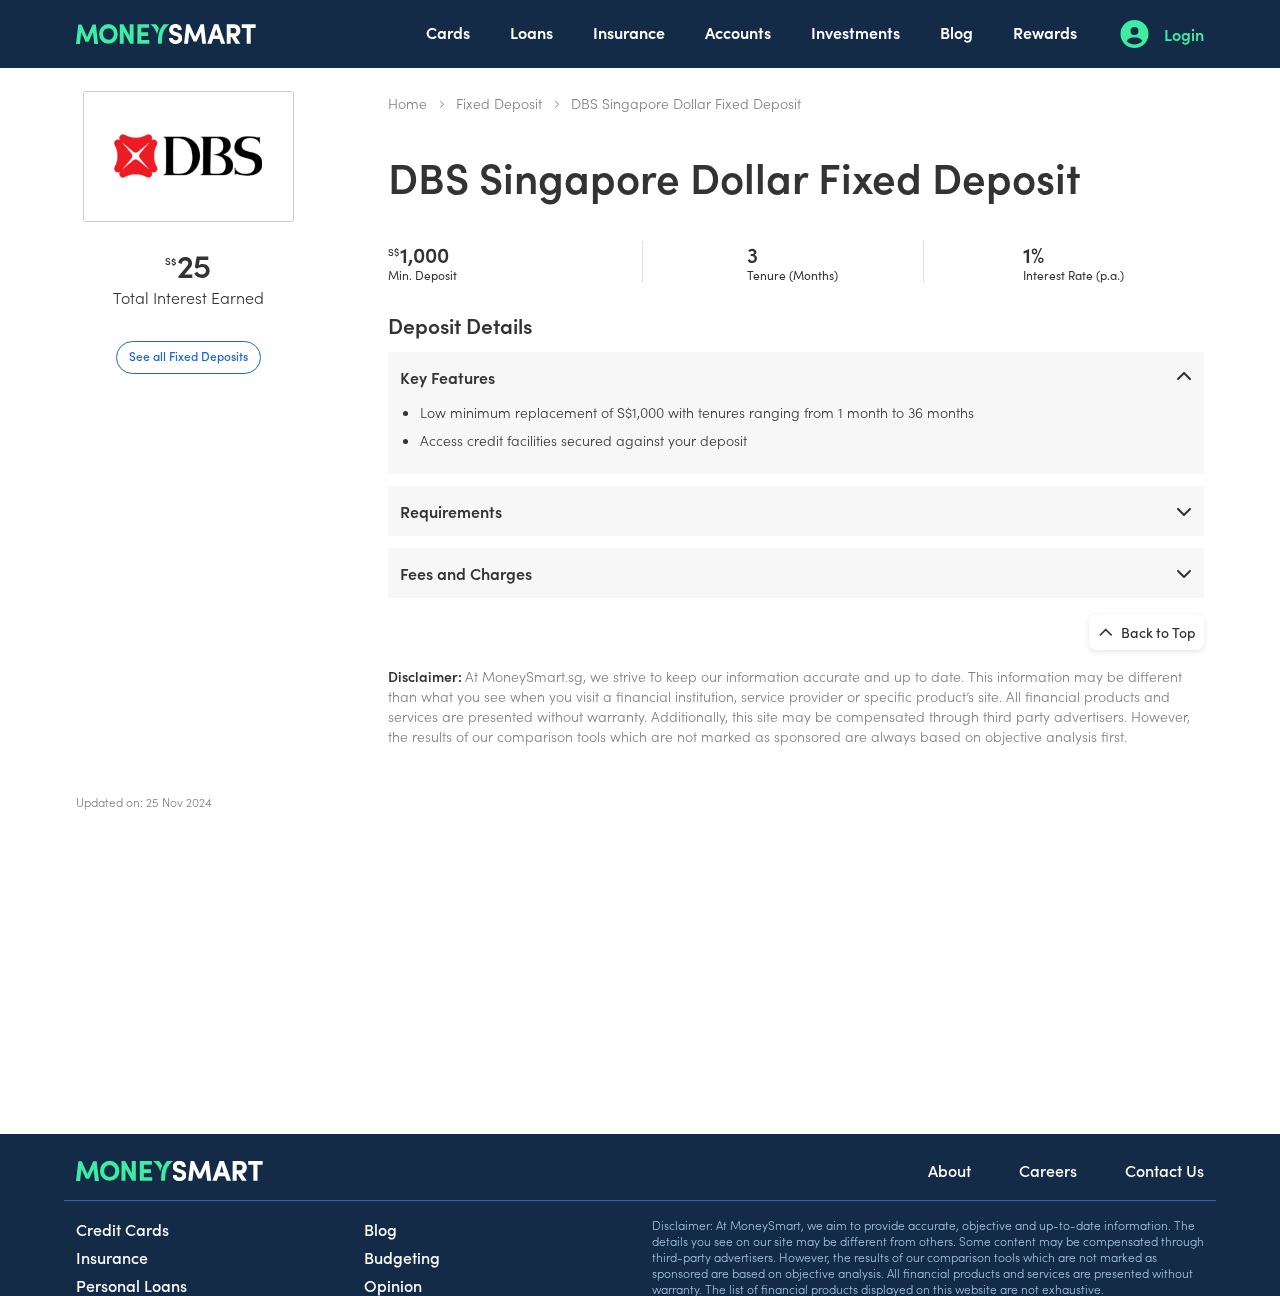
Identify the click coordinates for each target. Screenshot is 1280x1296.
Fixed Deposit (499, 103)
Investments (855, 32)
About (949, 1170)
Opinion (393, 1285)
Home (407, 103)
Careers (1048, 1170)
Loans (531, 32)
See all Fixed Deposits (188, 355)
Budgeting (402, 1257)
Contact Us (1164, 1170)
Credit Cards (122, 1229)
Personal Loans (131, 1285)
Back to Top (1157, 632)
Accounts (738, 32)
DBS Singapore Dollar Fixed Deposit (686, 103)
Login (1184, 34)
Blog (956, 32)
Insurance (629, 32)
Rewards (1045, 32)
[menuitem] (448, 34)
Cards (448, 32)
